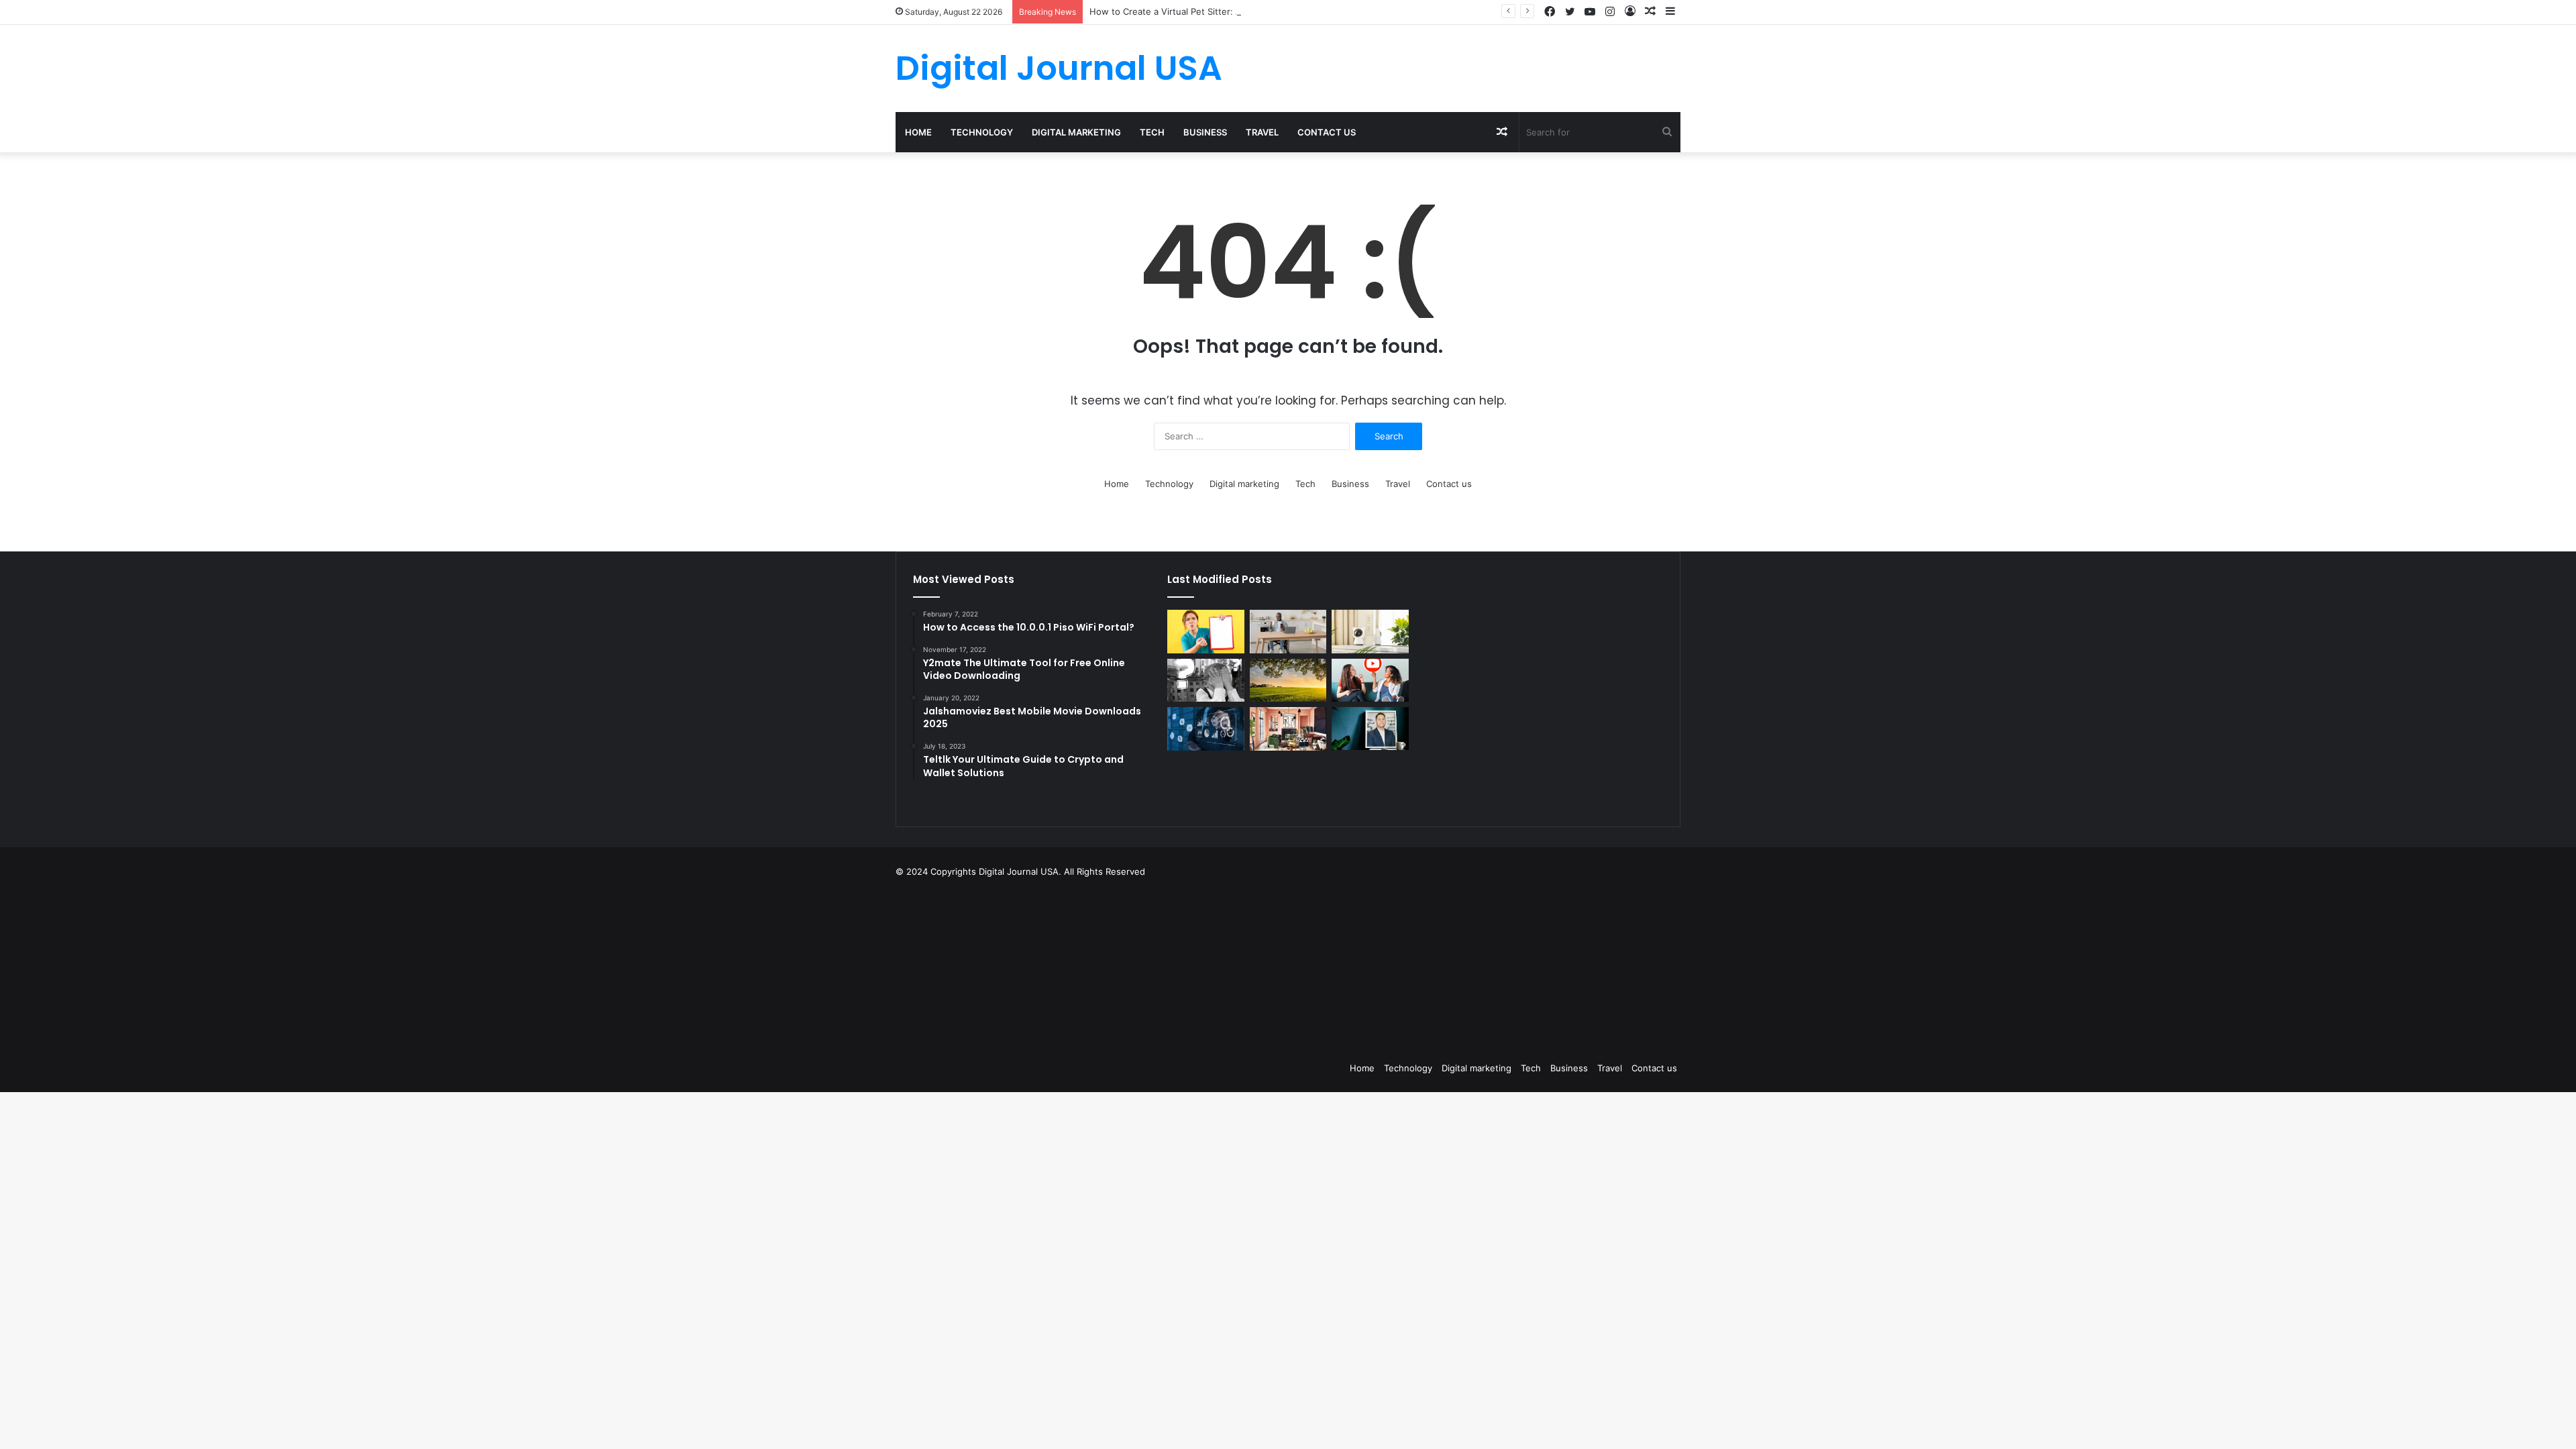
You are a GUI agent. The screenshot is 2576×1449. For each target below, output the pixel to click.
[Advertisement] (1355, 966)
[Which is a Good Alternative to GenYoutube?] (1370, 681)
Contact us (1327, 132)
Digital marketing (1076, 132)
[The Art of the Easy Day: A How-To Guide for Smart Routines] (1288, 632)
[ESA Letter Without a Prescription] (1205, 632)
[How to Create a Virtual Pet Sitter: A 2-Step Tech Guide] (1370, 632)
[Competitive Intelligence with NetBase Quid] (1205, 729)
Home (918, 132)
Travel (1262, 132)
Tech (1152, 132)
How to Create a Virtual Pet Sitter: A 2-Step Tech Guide (1206, 11)
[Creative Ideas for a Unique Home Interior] (1288, 729)
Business (1205, 132)
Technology (982, 132)
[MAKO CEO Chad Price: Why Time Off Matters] (1370, 729)
